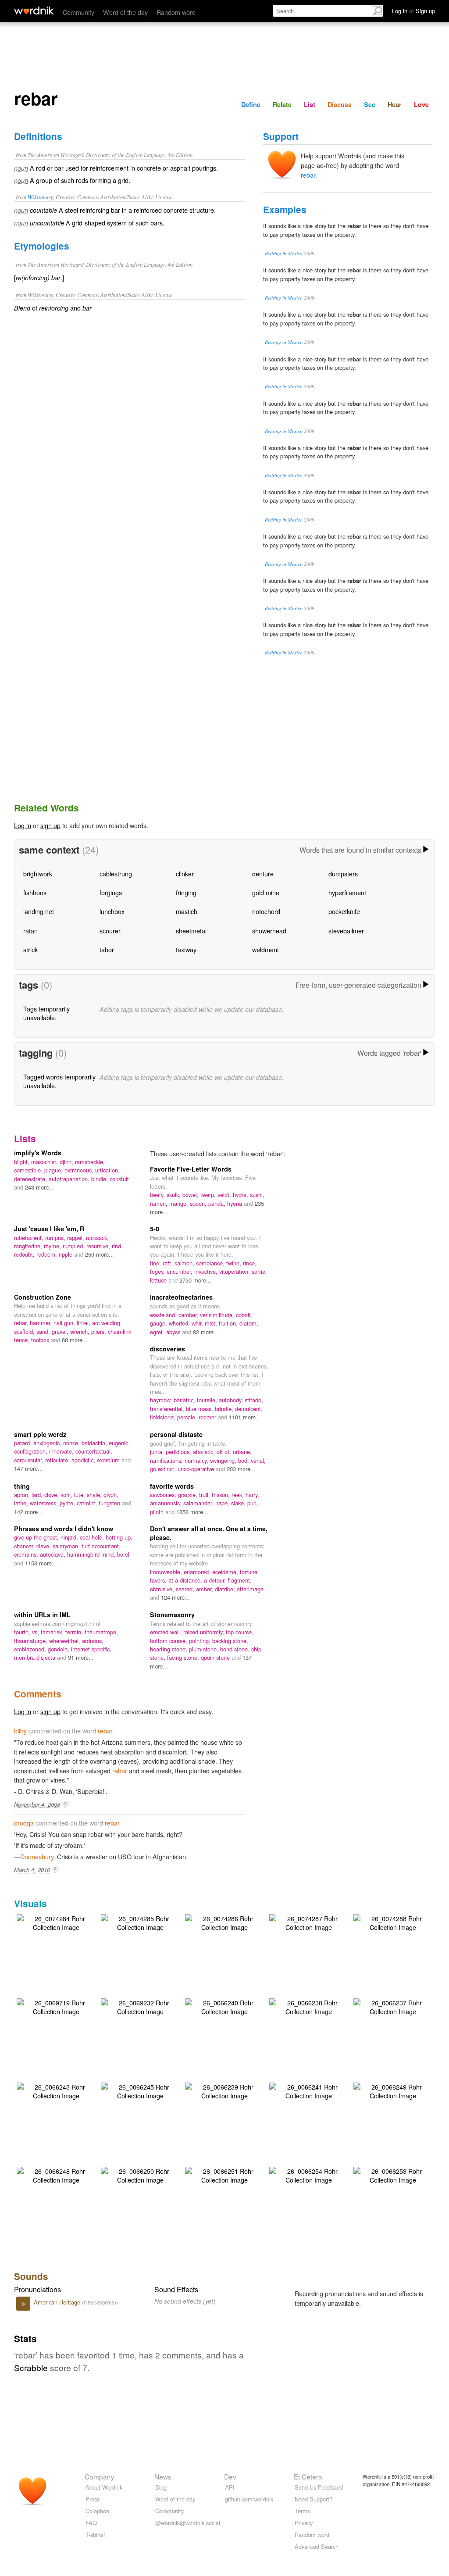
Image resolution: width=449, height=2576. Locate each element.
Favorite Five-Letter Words (191, 1169)
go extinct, (164, 1469)
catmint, (88, 1503)
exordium (109, 1460)
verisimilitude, (218, 1315)
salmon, (185, 1263)
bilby (20, 1731)
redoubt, (25, 1254)
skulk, (175, 1195)
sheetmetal (191, 931)
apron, (23, 1495)
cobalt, (244, 1315)
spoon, (199, 1203)
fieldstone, (164, 1417)
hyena (235, 1203)
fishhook (35, 892)
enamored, (198, 1572)
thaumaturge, (32, 1641)
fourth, (23, 1632)
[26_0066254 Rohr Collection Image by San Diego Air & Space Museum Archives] (309, 2174)
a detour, (216, 1580)
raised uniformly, (205, 1632)
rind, (117, 1246)
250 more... (100, 1254)
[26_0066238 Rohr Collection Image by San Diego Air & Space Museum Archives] (309, 2006)
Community (78, 12)
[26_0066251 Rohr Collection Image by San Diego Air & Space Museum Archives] (224, 2174)
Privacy (304, 2523)
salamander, (199, 1503)
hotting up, (119, 1537)
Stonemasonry (172, 1615)
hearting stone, (169, 1649)
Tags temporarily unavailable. (46, 1013)
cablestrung (116, 874)
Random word (176, 12)
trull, (205, 1495)
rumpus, (56, 1238)
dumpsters (343, 874)
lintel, (84, 1323)
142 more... (29, 1512)
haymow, (162, 1400)
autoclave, (53, 1554)
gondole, (59, 1649)
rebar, (22, 1323)
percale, (188, 1417)
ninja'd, (70, 1537)
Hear (395, 104)
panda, (218, 1203)
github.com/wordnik (249, 2499)
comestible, (29, 1170)
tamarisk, (53, 1632)
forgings (111, 892)
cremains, (27, 1554)
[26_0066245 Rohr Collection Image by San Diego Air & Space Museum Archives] (140, 2090)
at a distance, (186, 1580)
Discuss (340, 104)
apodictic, (84, 1460)
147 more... (29, 1468)
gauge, (159, 1323)
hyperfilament (347, 892)
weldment (265, 949)
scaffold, (25, 1331)
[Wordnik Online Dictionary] (34, 11)
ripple (66, 1254)
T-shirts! (95, 2535)
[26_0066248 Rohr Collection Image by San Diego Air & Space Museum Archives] (56, 2174)
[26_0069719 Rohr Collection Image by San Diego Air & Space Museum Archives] (56, 2006)
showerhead (269, 931)
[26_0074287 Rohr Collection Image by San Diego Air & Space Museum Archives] (309, 1922)
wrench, (81, 1331)
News (163, 2476)
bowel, (191, 1195)
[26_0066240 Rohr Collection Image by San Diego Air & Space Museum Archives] (224, 2006)
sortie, (259, 1271)
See (370, 104)
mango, (180, 1203)
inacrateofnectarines (181, 1297)
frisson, (222, 1495)
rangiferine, (29, 1246)
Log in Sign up (413, 11)
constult (119, 1179)
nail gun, (65, 1323)
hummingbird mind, (92, 1554)
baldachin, (95, 1443)
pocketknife (344, 911)
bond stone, (236, 1649)
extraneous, (80, 1170)
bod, (244, 1460)
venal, (258, 1460)
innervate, (62, 1451)
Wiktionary (40, 197)
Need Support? (314, 2499)
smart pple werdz (40, 1434)
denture (263, 874)
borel (123, 1554)
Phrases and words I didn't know (64, 1529)
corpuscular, (30, 1460)
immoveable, (167, 1572)
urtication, (107, 1170)
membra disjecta (36, 1657)
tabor (107, 949)
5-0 (155, 1229)
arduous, (93, 1641)
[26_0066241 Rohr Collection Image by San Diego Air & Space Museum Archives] (309, 2090)
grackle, (189, 1495)
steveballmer (346, 931)
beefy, (158, 1195)
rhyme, (53, 1246)
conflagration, (32, 1451)
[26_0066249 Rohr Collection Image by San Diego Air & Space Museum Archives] (393, 2090)
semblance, (211, 1263)
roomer (208, 1417)
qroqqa (24, 1823)
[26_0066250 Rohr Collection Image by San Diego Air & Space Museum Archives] (140, 2174)
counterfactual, (94, 1451)
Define (251, 104)
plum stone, (205, 1649)
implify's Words (38, 1153)
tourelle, (208, 1400)
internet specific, (91, 1649)
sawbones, (164, 1495)
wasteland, (164, 1315)
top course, (240, 1632)
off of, (225, 1452)
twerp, (209, 1195)
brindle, (225, 1409)
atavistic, (205, 1452)
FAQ (91, 2523)
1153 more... (41, 1563)
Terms (302, 2511)
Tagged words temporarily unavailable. (59, 1081)
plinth (158, 1512)
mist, (212, 1323)
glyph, (111, 1495)
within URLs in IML (42, 1615)
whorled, (180, 1323)
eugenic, (119, 1443)
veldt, (225, 1195)
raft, (169, 1263)
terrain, (75, 1632)
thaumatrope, (101, 1632)
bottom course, (169, 1641)
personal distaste (176, 1434)
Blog (161, 2487)
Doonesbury (37, 1856)
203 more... (241, 1469)
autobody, (232, 1400)
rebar (308, 175)
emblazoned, (31, 1649)
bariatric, (185, 1400)
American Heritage (58, 2302)
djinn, (67, 1162)
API (230, 2487)
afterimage (250, 1589)
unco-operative (197, 1469)
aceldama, (226, 1572)
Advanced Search (317, 2546)
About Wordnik (104, 2487)
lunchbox (112, 911)
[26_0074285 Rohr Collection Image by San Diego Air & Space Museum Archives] (140, 1922)
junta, (158, 1452)
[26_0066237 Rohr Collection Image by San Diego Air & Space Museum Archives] (393, 2006)
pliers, (100, 1331)
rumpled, (75, 1246)
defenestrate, (31, 1179)
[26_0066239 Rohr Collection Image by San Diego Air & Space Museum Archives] (224, 2090)
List (310, 104)
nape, (223, 1503)
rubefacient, (30, 1238)
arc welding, (107, 1323)
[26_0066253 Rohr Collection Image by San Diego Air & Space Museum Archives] (393, 2174)
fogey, (158, 1271)
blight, (23, 1162)
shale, (95, 1495)
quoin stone (216, 1657)
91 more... (81, 1657)
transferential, (168, 1409)
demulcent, (249, 1409)
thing (22, 1486)
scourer (110, 931)
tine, (156, 1263)
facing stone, (184, 1657)
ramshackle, (90, 1162)
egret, (158, 1332)
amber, (205, 1589)
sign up (50, 825)
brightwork (38, 874)
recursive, (99, 1246)
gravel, (61, 1331)
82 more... (206, 1332)
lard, (38, 1495)
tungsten (110, 1503)
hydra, (241, 1195)
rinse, (250, 1263)
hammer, (42, 1323)
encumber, (180, 1271)
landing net (39, 911)
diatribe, (226, 1589)
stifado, (254, 1400)
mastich (187, 911)
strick (30, 949)
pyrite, (68, 1503)
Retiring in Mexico (284, 253)
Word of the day (125, 12)
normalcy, (197, 1460)
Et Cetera (308, 2476)
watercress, (45, 1503)
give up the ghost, (37, 1537)
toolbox (41, 1340)
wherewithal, (66, 1641)
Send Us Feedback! (319, 2487)
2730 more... (195, 1280)
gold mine (266, 892)
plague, (54, 1170)
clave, (45, 1546)
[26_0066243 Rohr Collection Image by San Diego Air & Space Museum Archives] (56, 2090)
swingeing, (224, 1460)
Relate (282, 104)
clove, (52, 1495)
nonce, (72, 1443)
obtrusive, (163, 1589)
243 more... (39, 1187)
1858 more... (192, 1512)
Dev (230, 2476)
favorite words (172, 1486)
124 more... (175, 1597)
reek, (239, 1495)
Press (93, 2499)
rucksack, (97, 1238)
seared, (186, 1589)
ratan (30, 931)
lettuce (159, 1280)
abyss (174, 1332)
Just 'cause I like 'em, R (49, 1229)
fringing (186, 892)
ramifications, (167, 1460)
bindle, (100, 1179)
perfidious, (179, 1452)
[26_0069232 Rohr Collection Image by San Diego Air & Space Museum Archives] (140, 2006)
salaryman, (67, 1546)
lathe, (22, 1503)
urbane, (242, 1452)
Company (100, 2476)
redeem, (48, 1254)
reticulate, (58, 1460)
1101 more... (245, 1417)
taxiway (186, 949)
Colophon (97, 2511)
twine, (235, 1263)
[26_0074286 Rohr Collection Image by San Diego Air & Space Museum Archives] (224, 1922)
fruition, (229, 1323)
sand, (44, 1331)
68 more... (75, 1340)
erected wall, (167, 1632)
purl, (253, 1503)
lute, (80, 1495)
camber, (189, 1315)
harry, (252, 1495)
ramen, (160, 1203)
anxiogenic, (48, 1443)
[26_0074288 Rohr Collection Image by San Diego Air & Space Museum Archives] (393, 1922)
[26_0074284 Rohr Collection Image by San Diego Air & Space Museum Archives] (56, 1922)
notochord (266, 911)
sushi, (257, 1195)
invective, (207, 1271)
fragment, (240, 1580)
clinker (185, 874)
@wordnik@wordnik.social (188, 2523)
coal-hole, (93, 1537)
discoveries (167, 1349)
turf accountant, (101, 1546)
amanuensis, (167, 1503)
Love (421, 104)
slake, (239, 1503)
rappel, (77, 1238)
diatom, (249, 1323)
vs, (36, 1632)
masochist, (45, 1162)
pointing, (201, 1641)
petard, (24, 1443)
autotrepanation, (70, 1179)
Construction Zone (43, 1297)
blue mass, (200, 1409)
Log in (23, 825)
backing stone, (230, 1641)
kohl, (67, 1495)
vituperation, (235, 1271)
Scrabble (31, 2367)
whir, (198, 1323)
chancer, (25, 1546)
